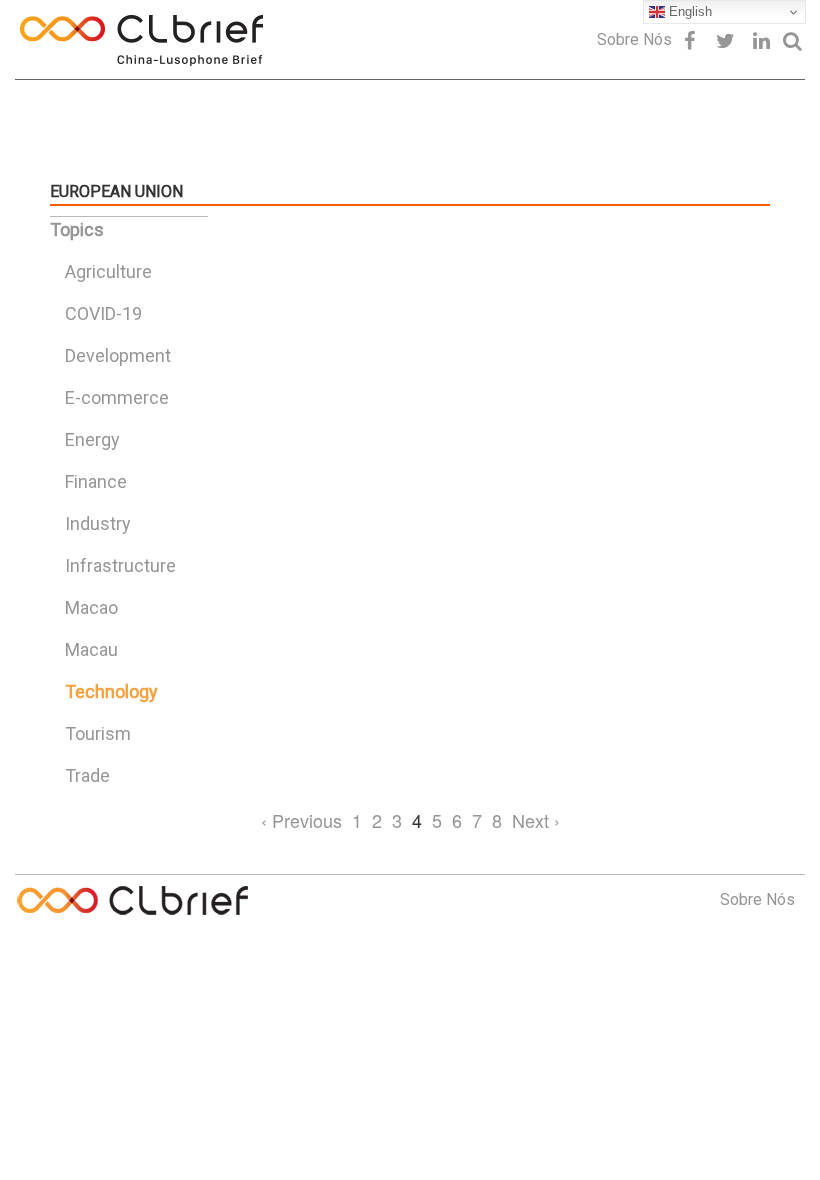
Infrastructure (120, 565)
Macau (91, 649)
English (688, 11)
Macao (91, 607)
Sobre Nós (634, 39)
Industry (98, 523)
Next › (536, 820)
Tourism (98, 733)
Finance (96, 481)
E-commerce (117, 397)
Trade (87, 775)
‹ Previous (301, 820)
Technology (111, 691)
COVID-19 (103, 313)
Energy (92, 439)
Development (118, 355)
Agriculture (108, 271)
